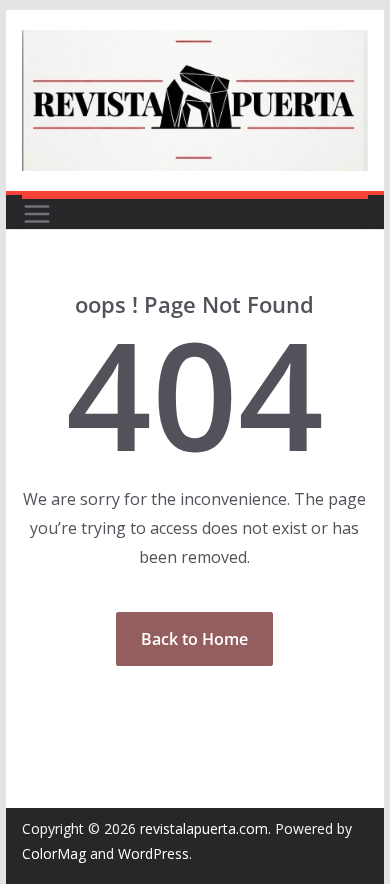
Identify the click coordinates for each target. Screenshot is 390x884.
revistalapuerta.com (204, 828)
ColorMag (54, 853)
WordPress (153, 853)
